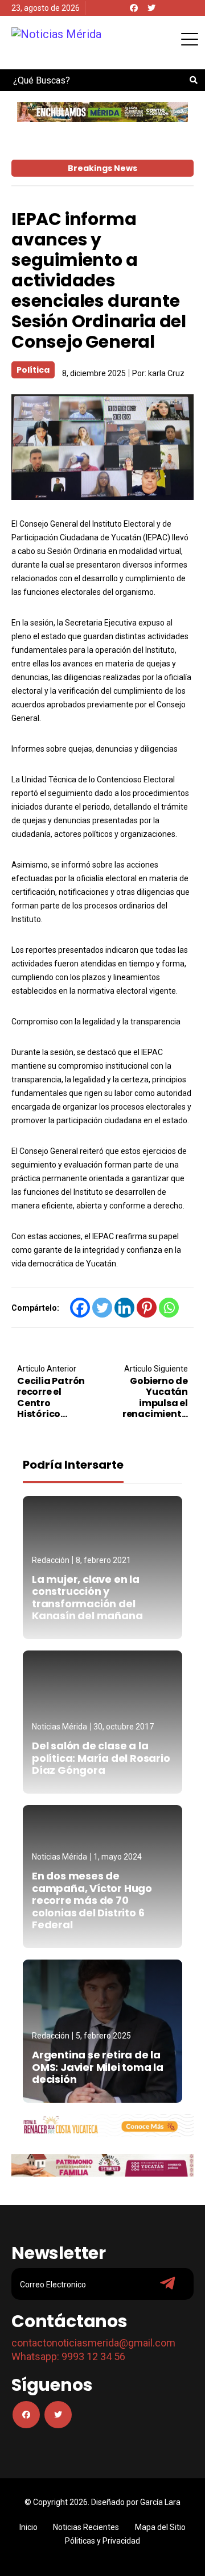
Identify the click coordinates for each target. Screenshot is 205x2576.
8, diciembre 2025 (94, 373)
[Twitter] (151, 8)
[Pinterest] (147, 1308)
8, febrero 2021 (103, 1560)
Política (33, 370)
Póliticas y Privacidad (102, 2541)
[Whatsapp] (169, 1308)
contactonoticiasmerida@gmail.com (93, 2343)
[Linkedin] (124, 1308)
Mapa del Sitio (160, 2527)
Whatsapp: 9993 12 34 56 (68, 2356)
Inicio (28, 2527)
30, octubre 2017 (124, 1727)
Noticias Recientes (86, 2527)
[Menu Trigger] (189, 39)
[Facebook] (134, 8)
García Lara (160, 2502)
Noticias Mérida (60, 1727)
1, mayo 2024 (118, 1857)
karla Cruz (166, 373)
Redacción (51, 1560)
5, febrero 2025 (103, 2036)
